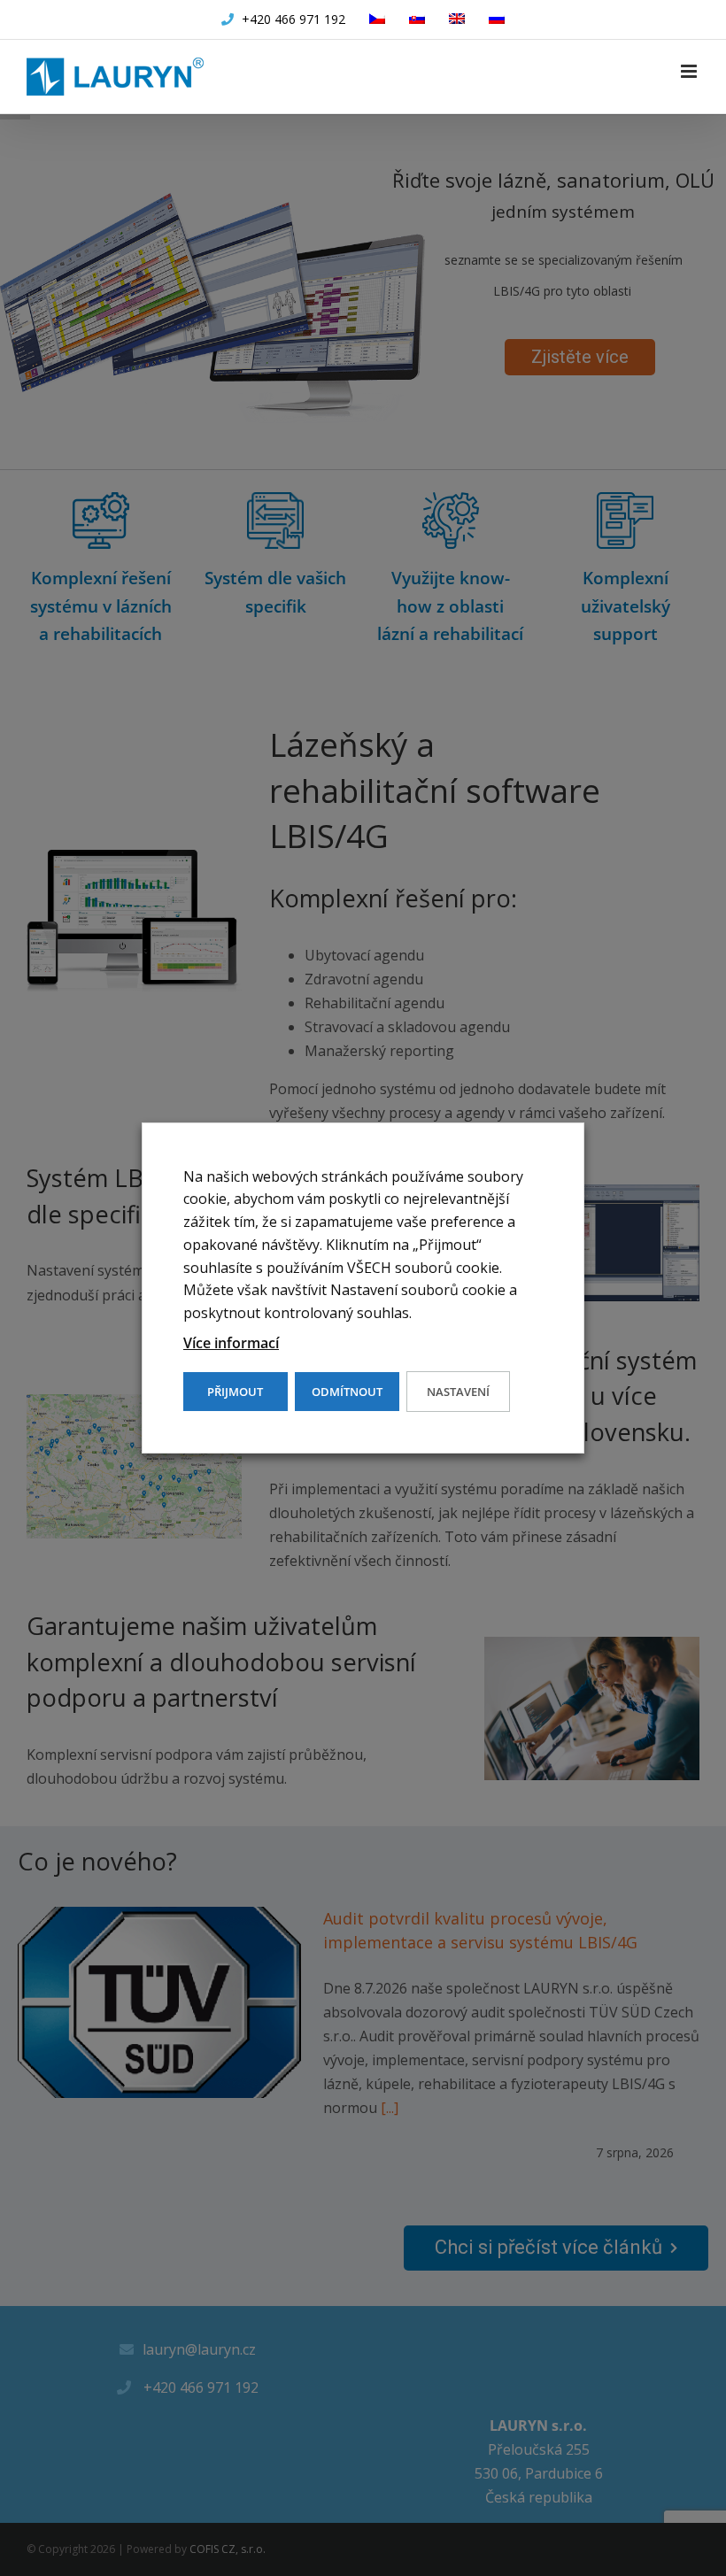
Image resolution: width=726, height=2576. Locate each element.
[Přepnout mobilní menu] (690, 71)
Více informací (231, 1343)
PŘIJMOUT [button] (235, 1392)
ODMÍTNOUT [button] (347, 1392)
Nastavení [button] (458, 1392)
